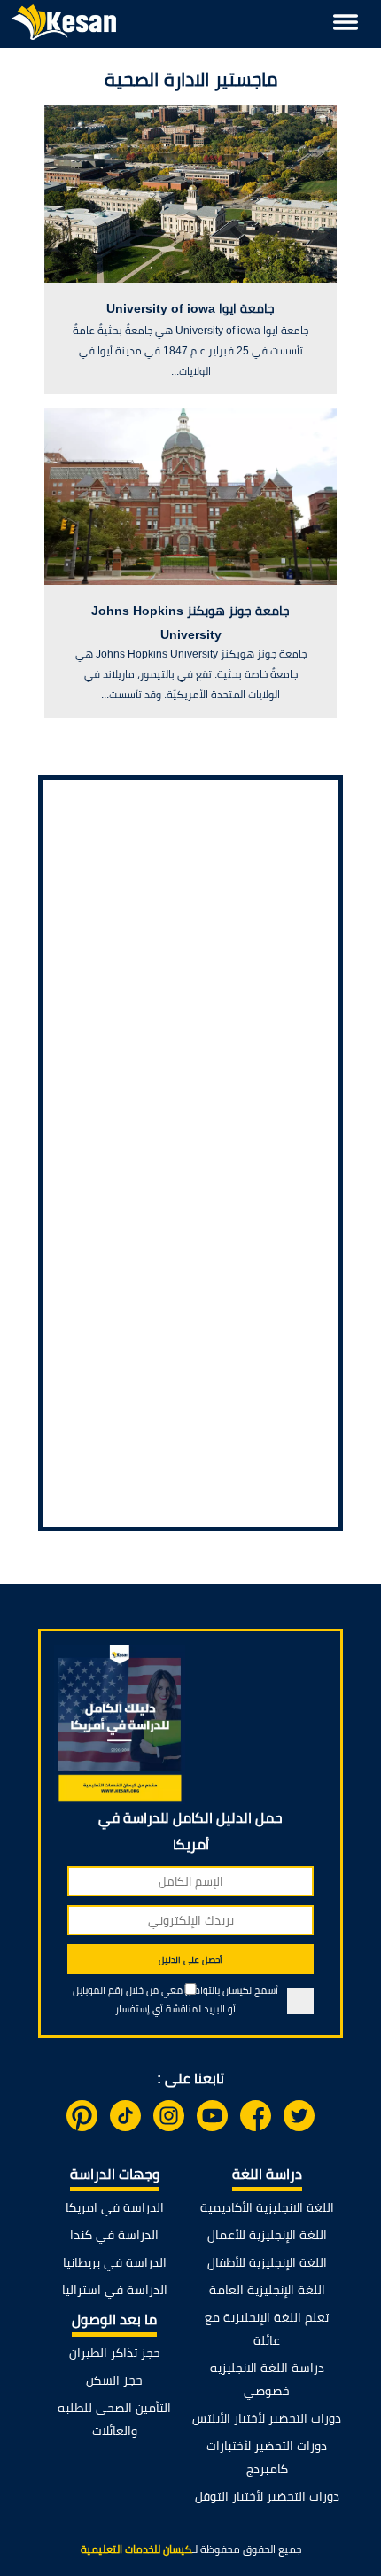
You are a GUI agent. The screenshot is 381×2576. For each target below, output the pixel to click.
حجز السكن (114, 2380)
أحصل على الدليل (190, 1960)
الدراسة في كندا (114, 2235)
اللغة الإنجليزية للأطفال (267, 2262)
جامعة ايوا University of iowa (190, 308)
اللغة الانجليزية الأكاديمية (267, 2207)
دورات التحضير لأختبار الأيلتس (267, 2418)
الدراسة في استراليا (115, 2290)
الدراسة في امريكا (115, 2207)
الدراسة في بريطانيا (115, 2262)
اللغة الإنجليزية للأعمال (267, 2235)
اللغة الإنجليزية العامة (267, 2290)
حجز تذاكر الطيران (115, 2353)
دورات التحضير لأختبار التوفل (267, 2496)
